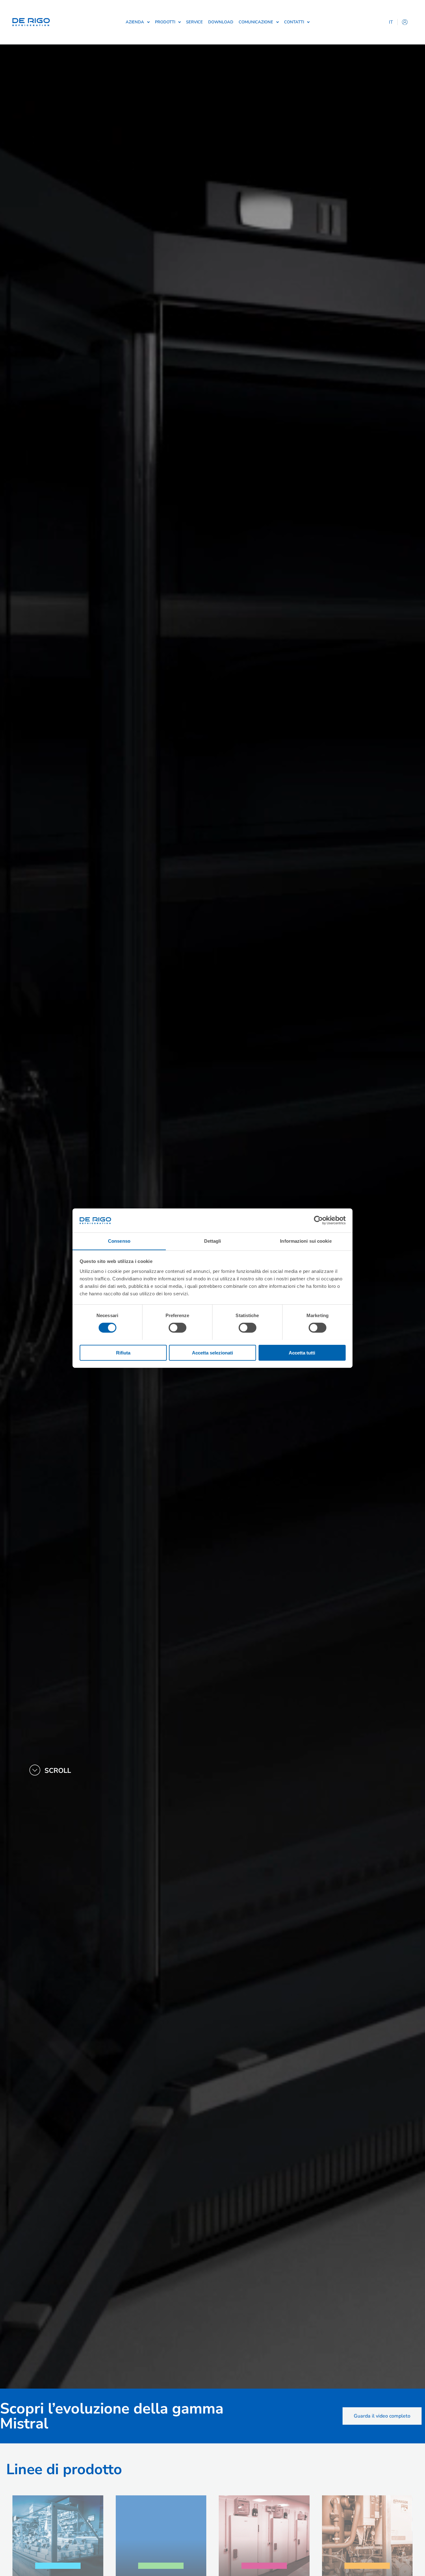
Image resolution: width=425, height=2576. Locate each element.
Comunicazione (256, 22)
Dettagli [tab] (213, 1241)
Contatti (294, 22)
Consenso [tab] (119, 1241)
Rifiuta (123, 1352)
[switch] (177, 1328)
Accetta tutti (302, 1352)
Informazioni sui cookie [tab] (306, 1241)
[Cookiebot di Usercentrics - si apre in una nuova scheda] (318, 1220)
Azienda (135, 22)
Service (194, 22)
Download (221, 22)
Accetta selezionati (213, 1352)
